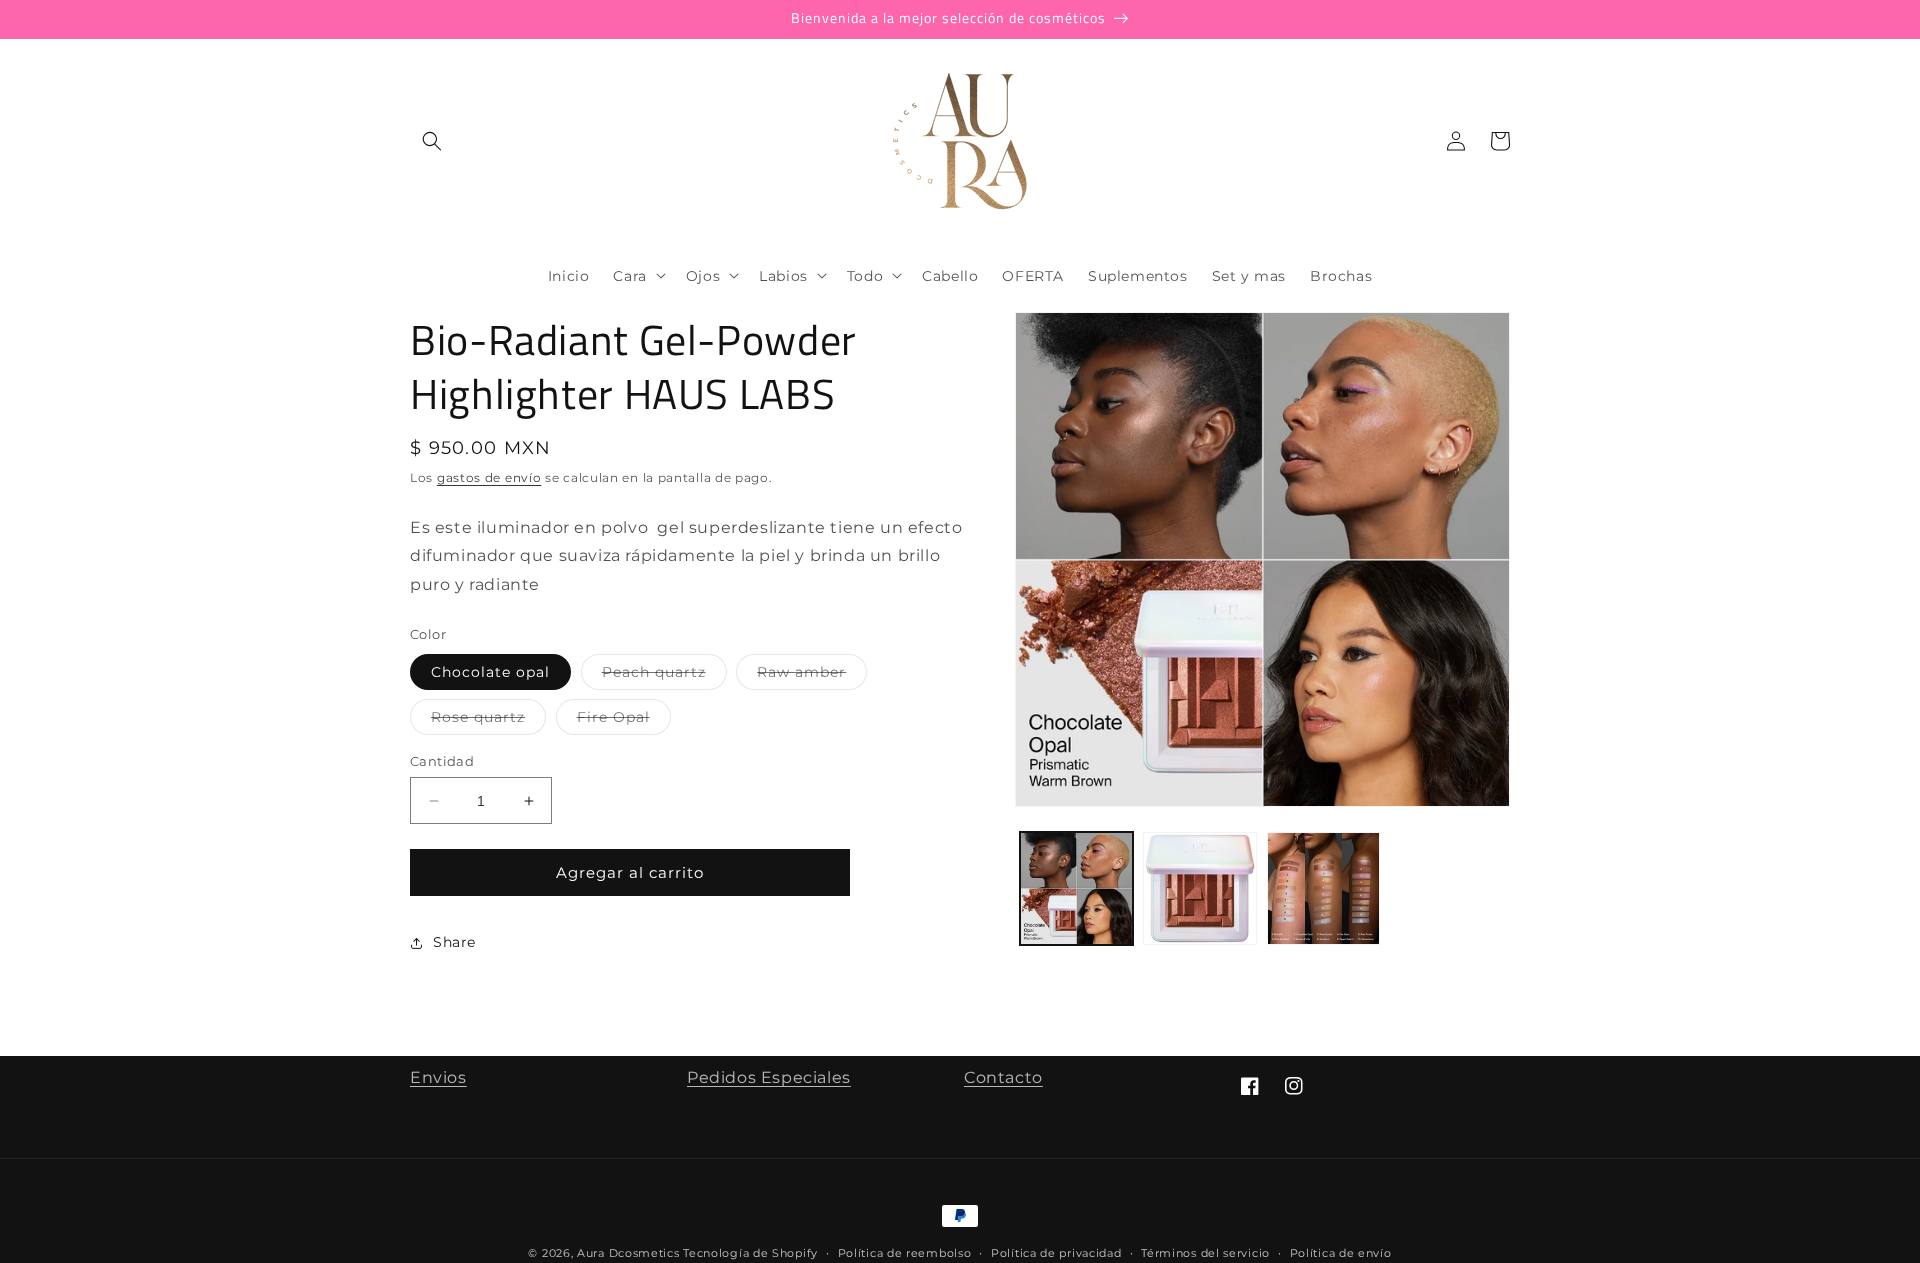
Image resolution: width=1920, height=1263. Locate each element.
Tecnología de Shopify (750, 1253)
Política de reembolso (905, 1253)
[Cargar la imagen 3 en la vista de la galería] (1323, 888)
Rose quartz (488, 721)
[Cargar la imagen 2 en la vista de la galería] (1199, 888)
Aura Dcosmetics (630, 1253)
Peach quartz (664, 676)
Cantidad (442, 761)
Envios (438, 1077)
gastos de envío (489, 477)
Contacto (1003, 1077)
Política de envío (1341, 1253)
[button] (432, 141)
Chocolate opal (490, 672)
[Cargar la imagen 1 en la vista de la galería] (1076, 888)
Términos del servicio (1205, 1253)
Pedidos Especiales (769, 1077)
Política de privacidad (1056, 1253)
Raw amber (812, 676)
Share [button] (454, 942)
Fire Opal (624, 721)
